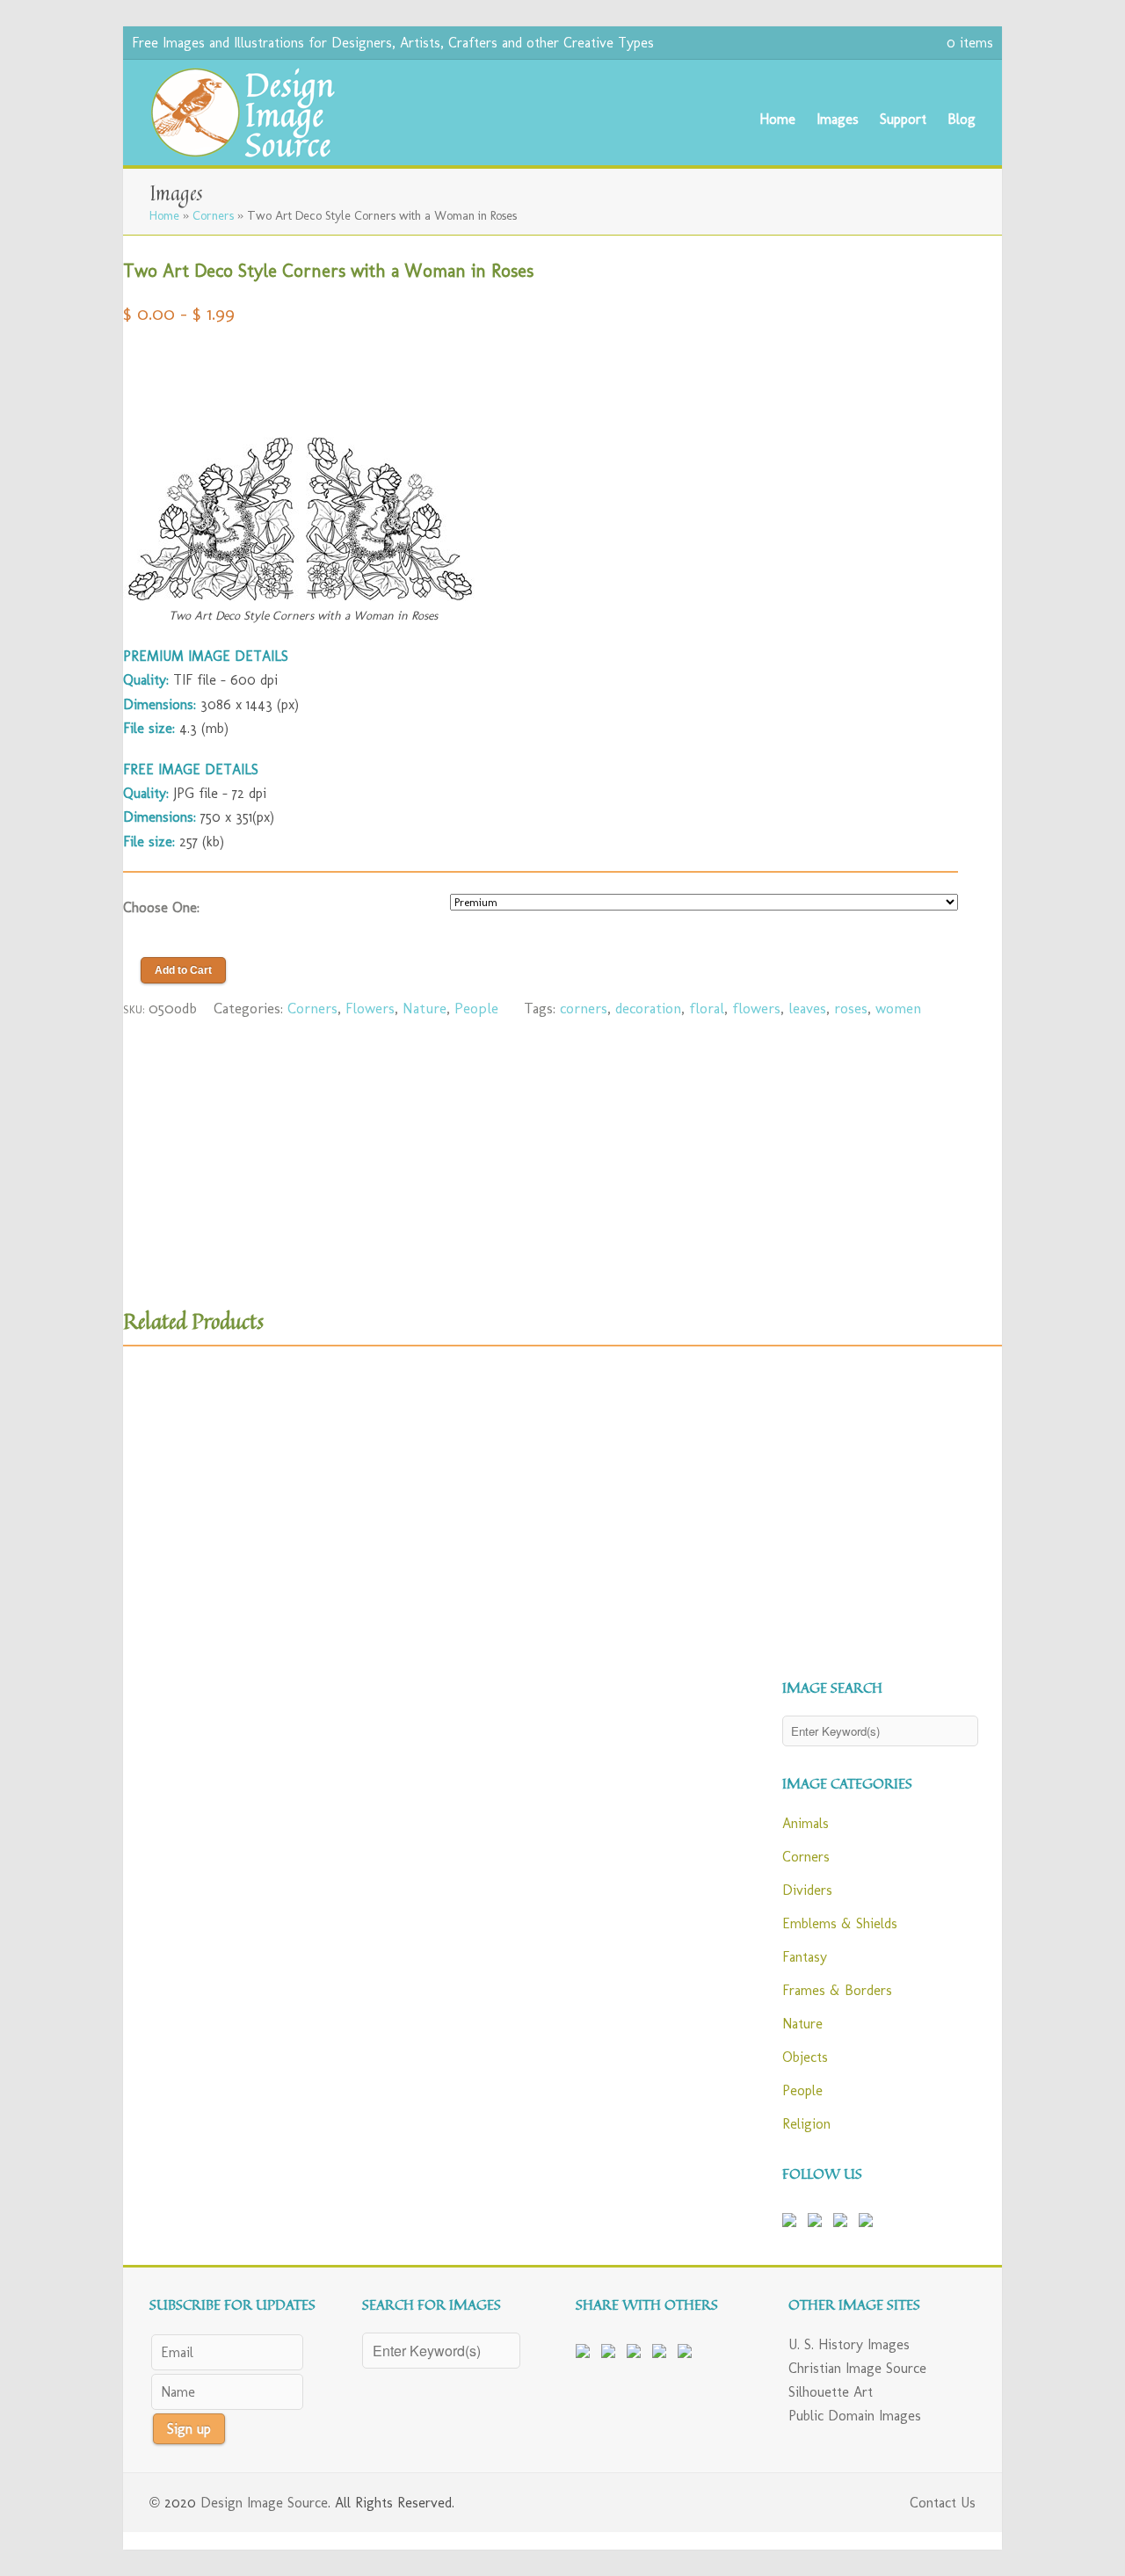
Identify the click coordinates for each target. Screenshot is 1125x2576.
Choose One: (161, 907)
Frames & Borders (837, 1990)
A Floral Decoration (255, 1604)
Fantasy (805, 1957)
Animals (806, 1823)
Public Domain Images (855, 2416)
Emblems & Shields (840, 1923)
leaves (807, 1008)
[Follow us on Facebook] (793, 2224)
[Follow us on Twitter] (818, 2224)
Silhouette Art (831, 2392)
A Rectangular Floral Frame (541, 1604)
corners (584, 1008)
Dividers (807, 1890)
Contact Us (943, 2503)
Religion (806, 2124)
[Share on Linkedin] (663, 2355)
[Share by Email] (688, 2355)
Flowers (370, 1008)
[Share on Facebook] (586, 2355)
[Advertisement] (541, 373)
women (898, 1008)
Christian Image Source (857, 2368)
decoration (648, 1008)
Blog (962, 119)
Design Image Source (264, 2503)
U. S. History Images (849, 2344)
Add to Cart (183, 970)
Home (777, 119)
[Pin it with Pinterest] (637, 2355)
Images (838, 119)
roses (851, 1008)
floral (707, 1008)
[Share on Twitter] (612, 2355)
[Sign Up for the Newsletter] (869, 2224)
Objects (805, 2057)
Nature (425, 1008)
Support (903, 119)
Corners (213, 215)
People (476, 1008)
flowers (756, 1008)
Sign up (189, 2429)
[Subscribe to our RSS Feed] (844, 2224)
